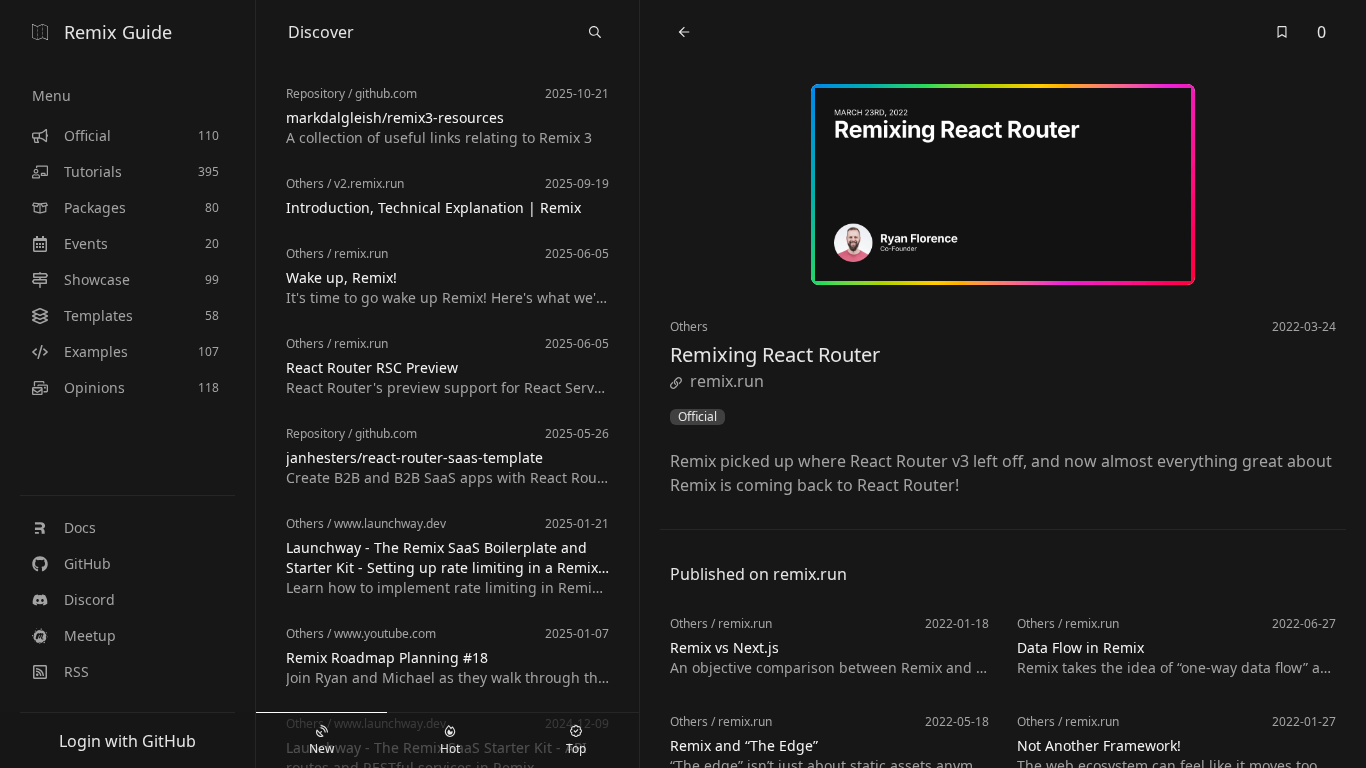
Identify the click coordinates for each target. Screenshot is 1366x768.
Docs (80, 527)
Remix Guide (118, 32)
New (321, 748)
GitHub (87, 563)
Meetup (90, 635)
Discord (89, 599)
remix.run (727, 381)
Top (576, 748)
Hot (450, 748)
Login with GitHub (127, 741)
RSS (76, 671)
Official (697, 417)
